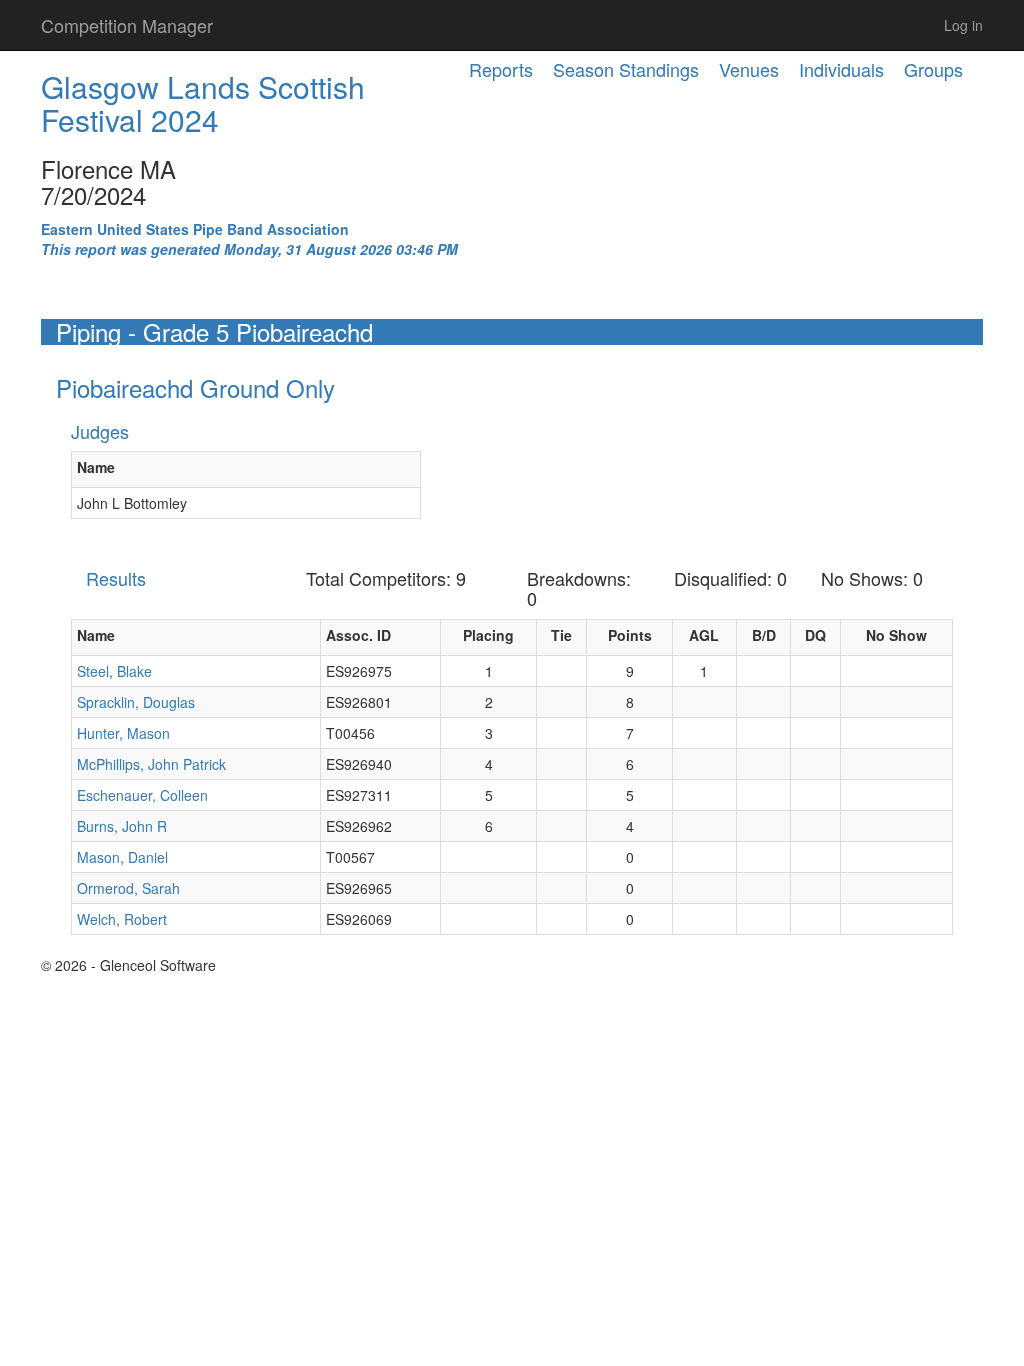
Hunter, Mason (123, 733)
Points (630, 635)
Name (96, 467)
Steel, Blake (114, 671)
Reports (501, 69)
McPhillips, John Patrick (151, 764)
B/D (764, 635)
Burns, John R (122, 826)
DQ (815, 635)
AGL (704, 635)
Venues (749, 69)
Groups (933, 69)
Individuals (841, 69)
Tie (561, 635)
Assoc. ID (358, 635)
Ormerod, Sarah (128, 888)
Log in (963, 25)
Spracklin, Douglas (136, 702)
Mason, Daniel (122, 857)
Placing (488, 635)
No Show (896, 635)
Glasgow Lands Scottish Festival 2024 (203, 103)
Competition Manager (127, 25)
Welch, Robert (122, 919)
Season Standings (626, 69)
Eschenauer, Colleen (142, 795)
